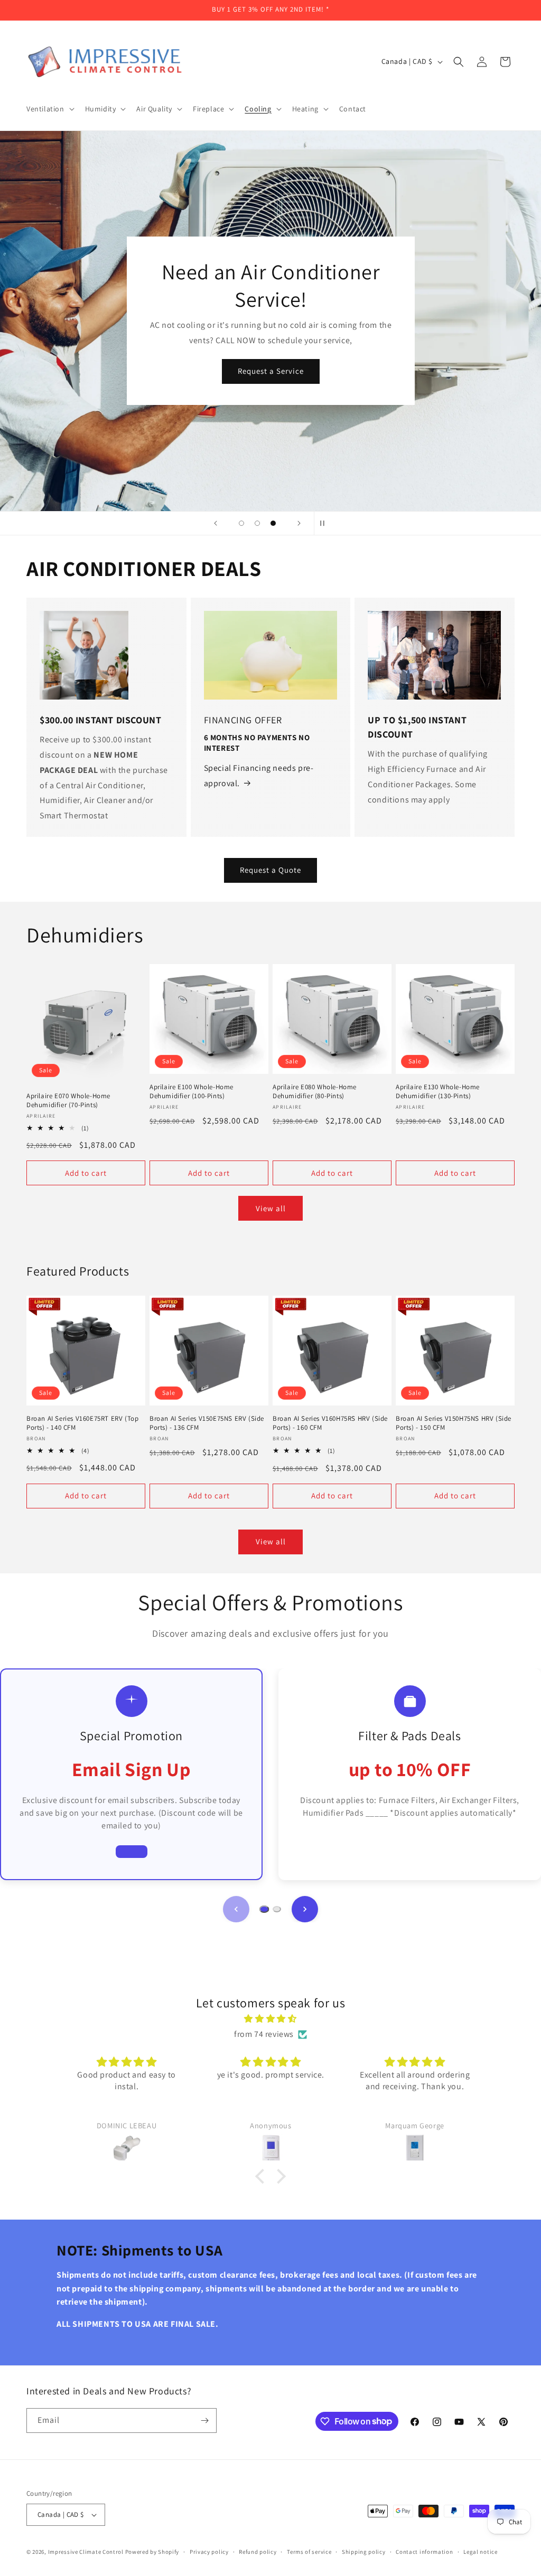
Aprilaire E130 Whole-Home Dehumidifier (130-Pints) (438, 1092)
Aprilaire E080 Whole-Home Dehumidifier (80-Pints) (315, 1092)
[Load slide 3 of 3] (273, 523)
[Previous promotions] (236, 1909)
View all (271, 1208)
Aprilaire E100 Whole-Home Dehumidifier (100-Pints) (192, 1092)
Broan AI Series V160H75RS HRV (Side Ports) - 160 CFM (330, 1423)
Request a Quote (270, 870)
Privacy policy (209, 2552)
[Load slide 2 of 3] (257, 523)
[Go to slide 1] (264, 1909)
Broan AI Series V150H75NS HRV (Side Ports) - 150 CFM (454, 1423)
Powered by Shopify (152, 2552)
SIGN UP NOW (270, 385)
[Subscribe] (204, 2421)
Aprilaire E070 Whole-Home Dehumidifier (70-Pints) (68, 1101)
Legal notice (480, 2552)
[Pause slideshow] (325, 523)
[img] (270, 2019)
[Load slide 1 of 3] (241, 523)
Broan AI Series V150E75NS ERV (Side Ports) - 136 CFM (207, 1423)
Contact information (424, 2552)
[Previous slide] (216, 523)
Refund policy (258, 2552)
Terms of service (309, 2552)
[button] (49, 109)
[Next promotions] (305, 1909)
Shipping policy (364, 2552)
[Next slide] (299, 523)
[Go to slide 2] (277, 1909)
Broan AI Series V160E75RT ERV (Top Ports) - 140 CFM (82, 1423)
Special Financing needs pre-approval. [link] (259, 776)
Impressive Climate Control (86, 2552)
